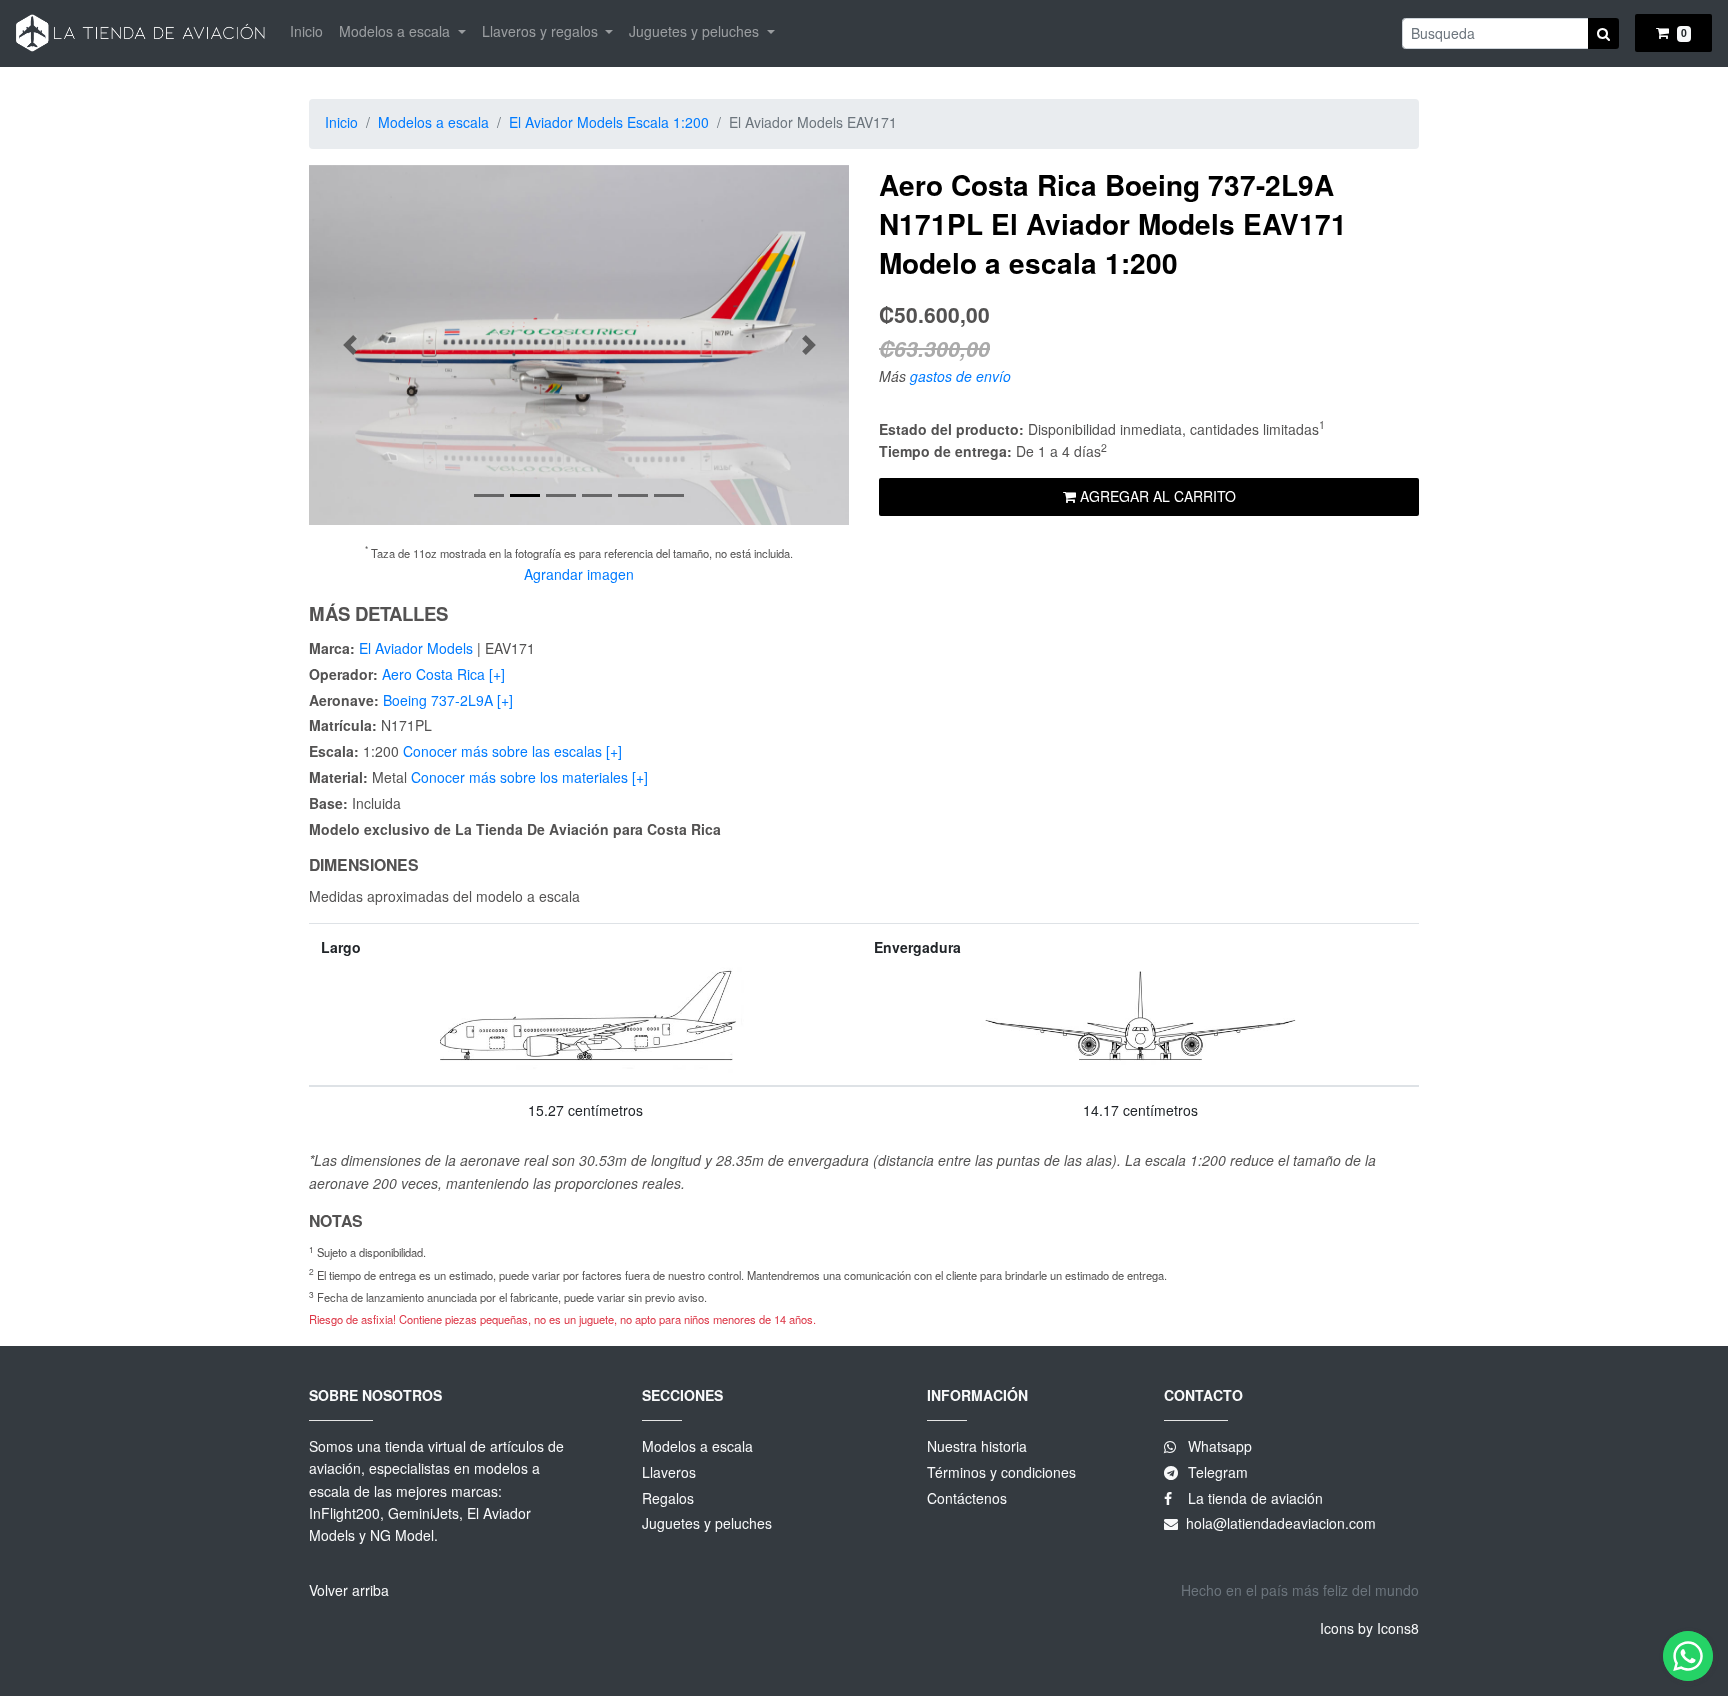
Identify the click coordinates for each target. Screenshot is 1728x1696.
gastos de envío (960, 376)
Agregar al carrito (1156, 496)
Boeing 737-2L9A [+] (448, 700)
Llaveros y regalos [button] (542, 31)
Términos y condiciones (1001, 1472)
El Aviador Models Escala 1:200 (609, 122)
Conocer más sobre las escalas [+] (512, 751)
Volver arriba (349, 1590)
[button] (349, 345)
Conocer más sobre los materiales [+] (529, 777)
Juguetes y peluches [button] (696, 31)
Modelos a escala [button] (396, 31)
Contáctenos (967, 1498)
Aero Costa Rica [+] (443, 674)
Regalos (668, 1498)
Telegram (1218, 1472)
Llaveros (669, 1472)
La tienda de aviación (1253, 1498)
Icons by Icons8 (1369, 1628)
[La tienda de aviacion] (141, 33)
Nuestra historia (977, 1446)
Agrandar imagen (579, 574)
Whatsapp (1220, 1446)
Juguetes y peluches (707, 1523)
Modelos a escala (433, 122)
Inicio (306, 31)
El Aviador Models (416, 648)
